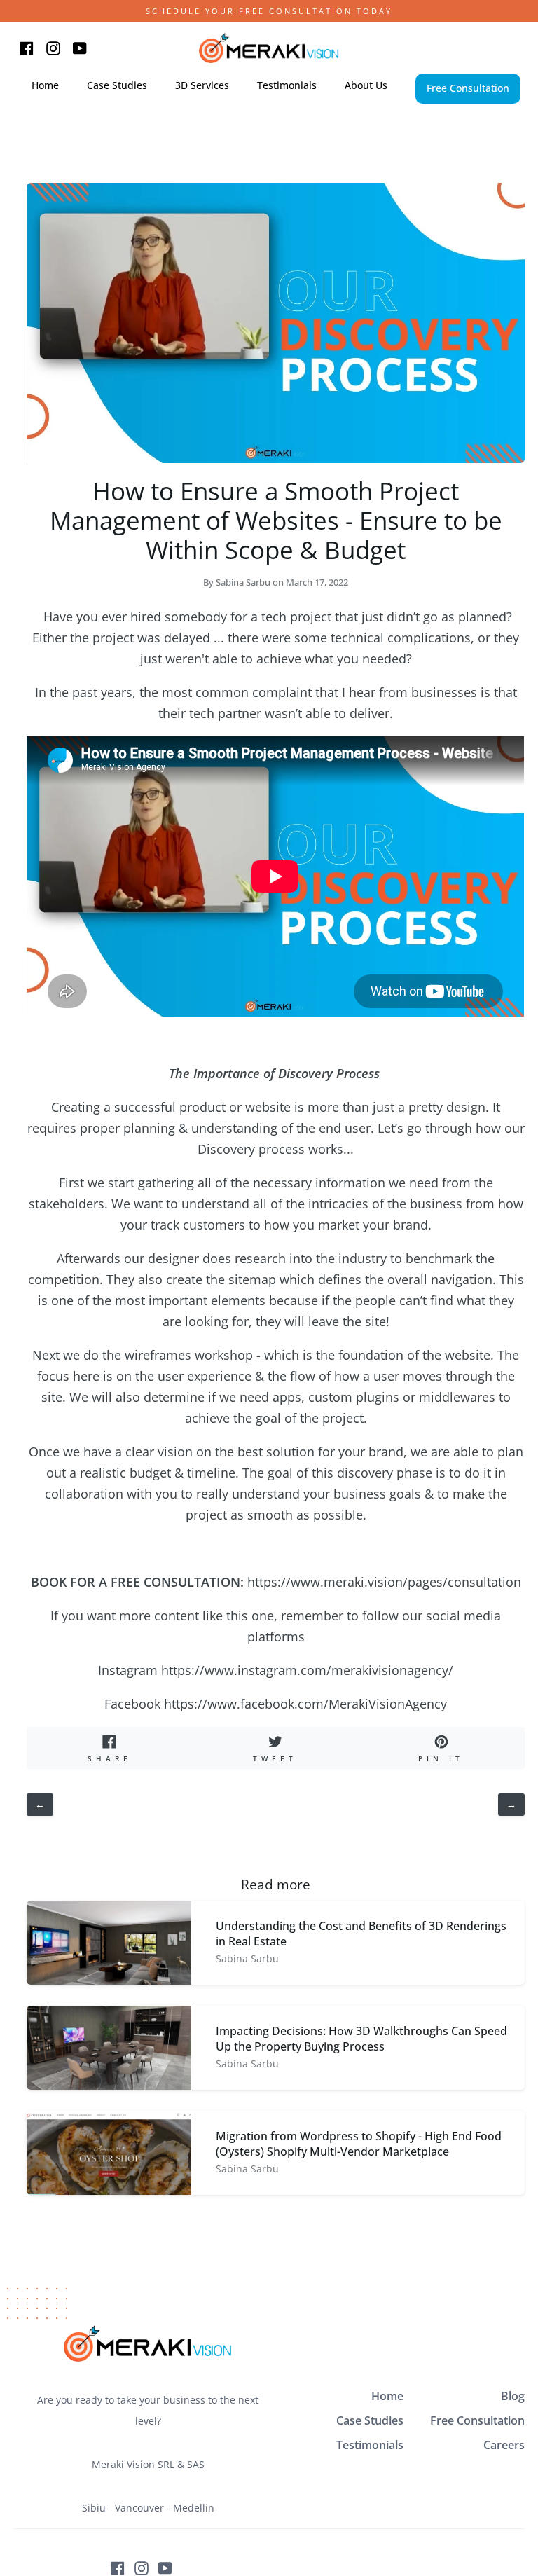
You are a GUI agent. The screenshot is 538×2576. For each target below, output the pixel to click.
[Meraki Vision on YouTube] (165, 2568)
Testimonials (370, 2445)
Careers (504, 2445)
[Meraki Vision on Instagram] (142, 2568)
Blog (513, 2396)
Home (387, 2396)
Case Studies (370, 2420)
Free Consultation (477, 2420)
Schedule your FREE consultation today (269, 11)
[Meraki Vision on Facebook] (118, 2568)
